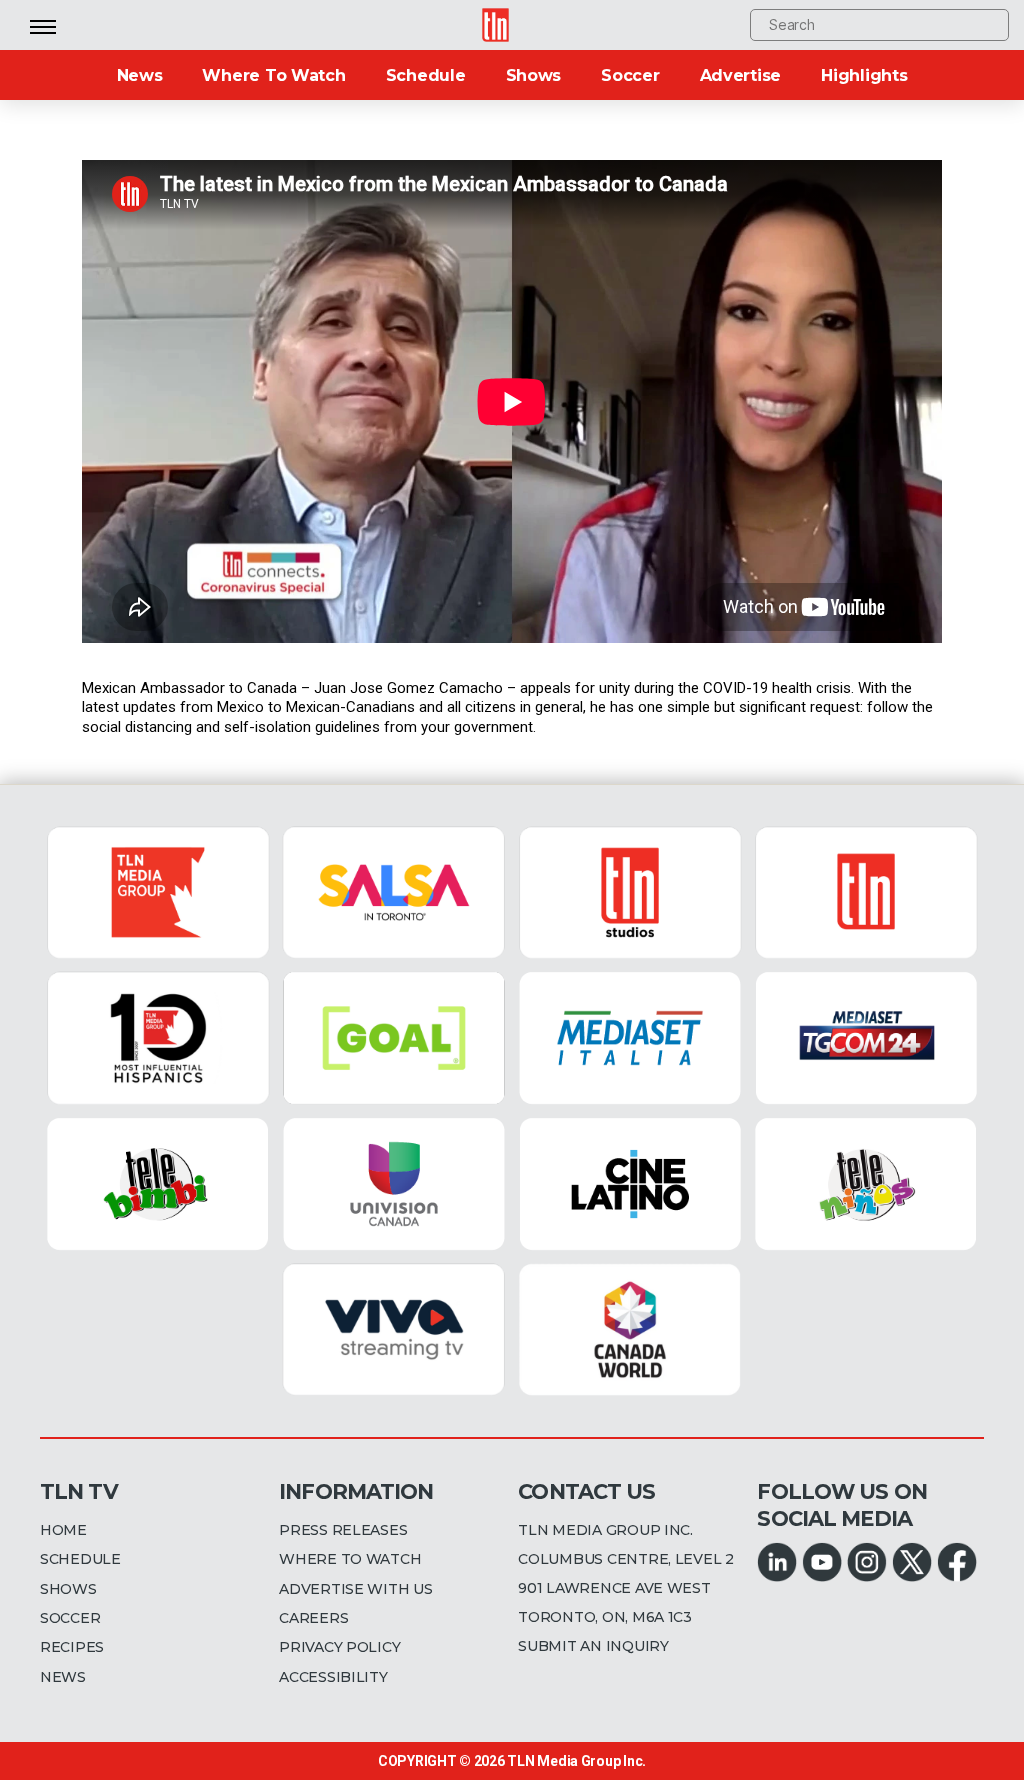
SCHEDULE (80, 1559)
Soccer (630, 75)
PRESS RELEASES (343, 1530)
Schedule (426, 75)
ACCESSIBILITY (333, 1677)
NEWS (63, 1677)
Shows (534, 75)
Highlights (864, 75)
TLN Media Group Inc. (576, 1761)
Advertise (741, 75)
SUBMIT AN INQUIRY (593, 1646)
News (140, 75)
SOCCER (70, 1618)
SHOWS (68, 1589)
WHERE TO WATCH (350, 1559)
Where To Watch (273, 75)
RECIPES (72, 1647)
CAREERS (313, 1618)
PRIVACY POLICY (339, 1647)
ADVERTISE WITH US (355, 1589)
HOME (63, 1530)
